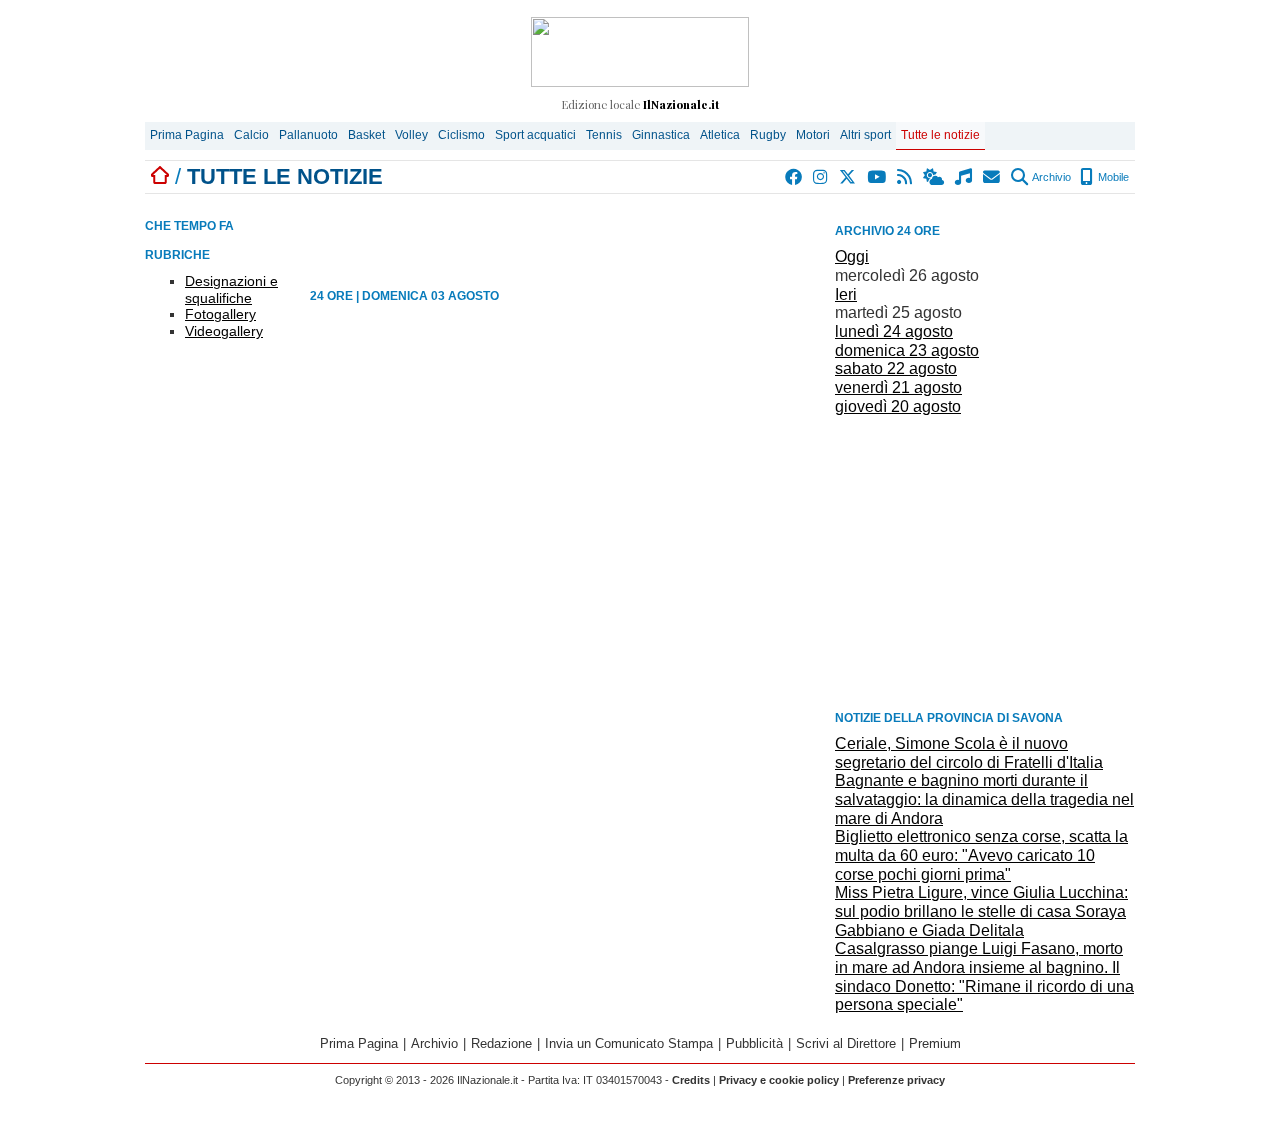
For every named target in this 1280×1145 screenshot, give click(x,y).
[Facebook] (794, 177)
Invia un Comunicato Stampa (629, 1043)
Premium (935, 1043)
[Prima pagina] (160, 176)
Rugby (768, 135)
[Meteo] (934, 177)
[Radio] (964, 177)
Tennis (604, 135)
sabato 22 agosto (896, 368)
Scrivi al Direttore (846, 1043)
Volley (411, 135)
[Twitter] (848, 177)
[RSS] (905, 177)
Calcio (251, 135)
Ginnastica (661, 135)
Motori (813, 135)
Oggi (852, 256)
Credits (691, 1080)
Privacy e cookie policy (779, 1080)
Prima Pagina (187, 135)
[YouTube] (877, 177)
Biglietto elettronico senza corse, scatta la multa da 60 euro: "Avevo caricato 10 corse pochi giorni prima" (981, 855)
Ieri (846, 294)
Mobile (1112, 177)
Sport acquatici (535, 135)
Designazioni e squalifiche (231, 289)
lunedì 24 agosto (894, 331)
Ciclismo (461, 135)
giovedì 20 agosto (898, 406)
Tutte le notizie (940, 135)
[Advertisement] (985, 561)
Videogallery (224, 331)
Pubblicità (754, 1043)
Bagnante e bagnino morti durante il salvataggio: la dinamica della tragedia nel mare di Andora (984, 799)
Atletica (720, 135)
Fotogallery (220, 314)
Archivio (1050, 177)
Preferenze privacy (896, 1080)
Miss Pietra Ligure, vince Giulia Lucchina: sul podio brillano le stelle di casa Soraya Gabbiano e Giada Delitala (981, 911)
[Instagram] (821, 177)
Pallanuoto (308, 135)
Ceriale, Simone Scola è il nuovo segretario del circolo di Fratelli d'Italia (969, 753)
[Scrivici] (992, 177)
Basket (366, 135)
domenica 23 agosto (907, 350)
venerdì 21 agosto (898, 387)
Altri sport (865, 135)
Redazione (501, 1043)
